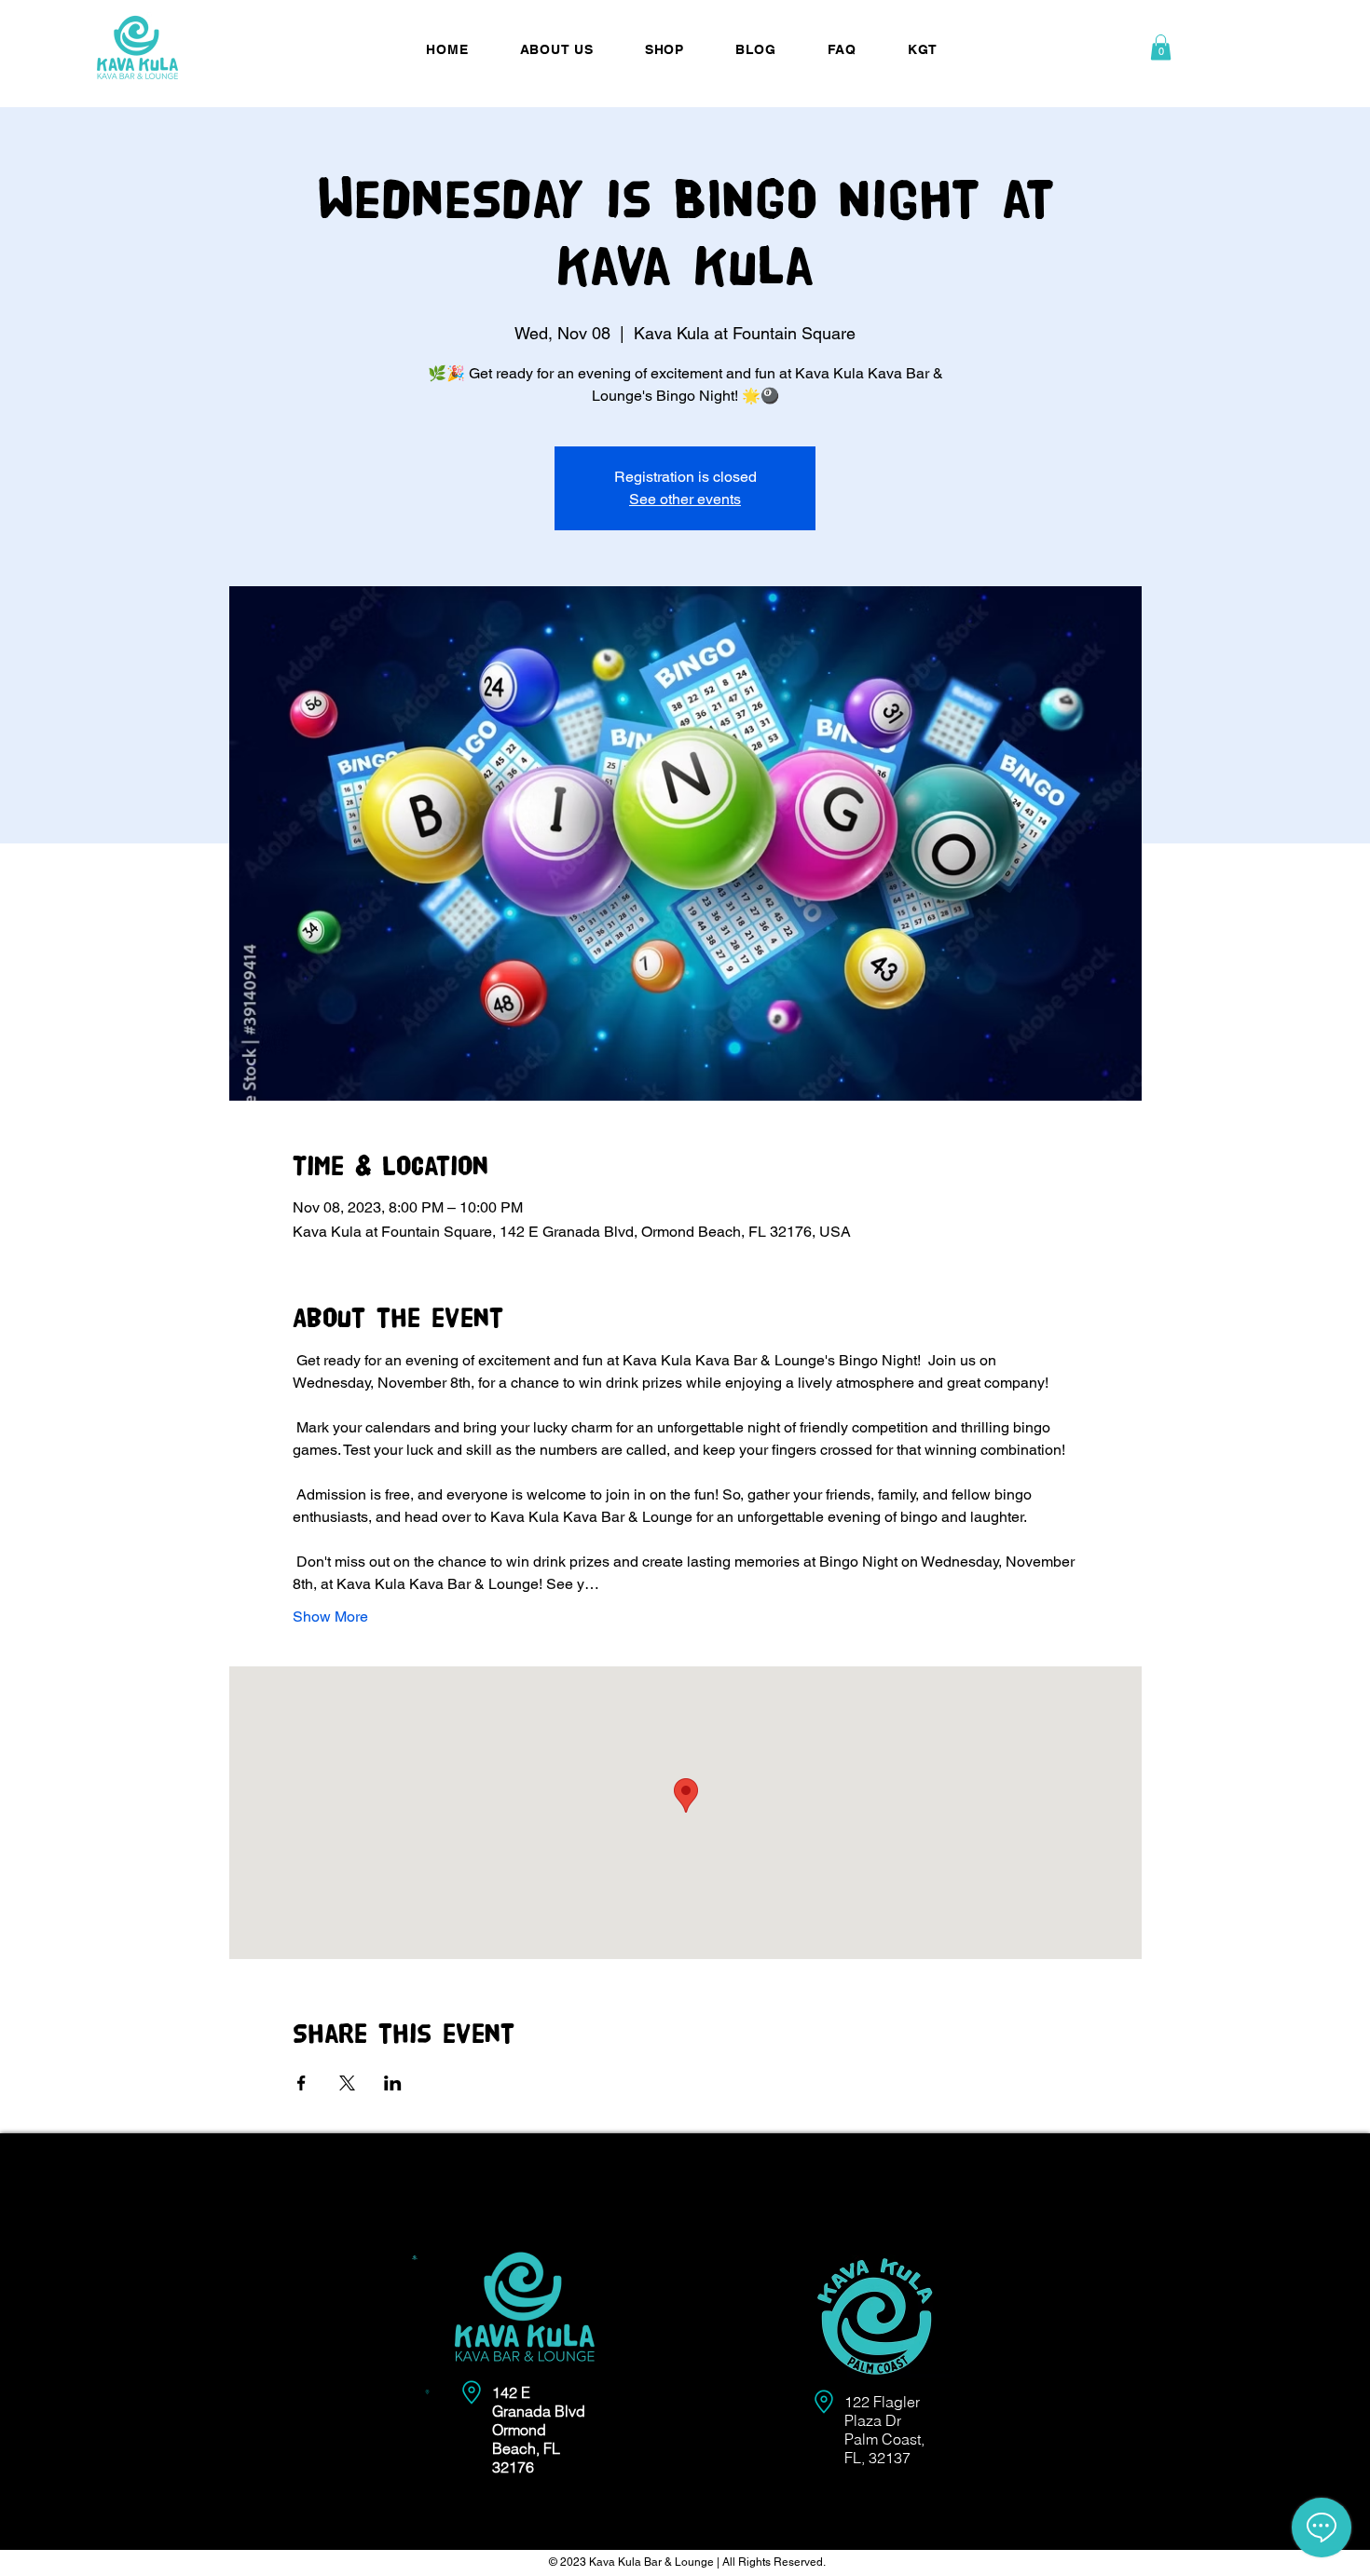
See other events (685, 499)
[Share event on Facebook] (301, 2083)
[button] (1161, 47)
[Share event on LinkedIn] (393, 2083)
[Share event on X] (347, 2083)
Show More (330, 1617)
